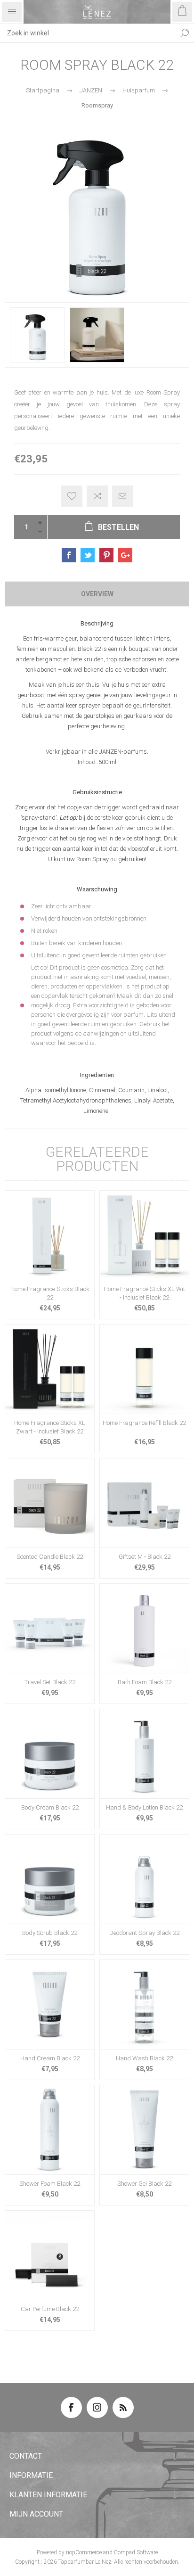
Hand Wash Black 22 (144, 2058)
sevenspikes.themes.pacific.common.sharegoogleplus (125, 555)
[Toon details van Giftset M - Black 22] (144, 1503)
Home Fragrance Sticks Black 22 (50, 1293)
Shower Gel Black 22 (144, 2184)
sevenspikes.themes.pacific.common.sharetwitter (88, 555)
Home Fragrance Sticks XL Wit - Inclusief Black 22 (144, 1293)
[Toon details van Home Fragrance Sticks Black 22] (50, 1235)
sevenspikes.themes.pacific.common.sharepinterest (106, 555)
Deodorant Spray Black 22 (144, 1933)
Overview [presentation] (97, 594)
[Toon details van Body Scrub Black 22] (50, 1879)
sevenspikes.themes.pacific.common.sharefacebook (69, 555)
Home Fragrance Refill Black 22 (144, 1423)
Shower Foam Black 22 (50, 2184)
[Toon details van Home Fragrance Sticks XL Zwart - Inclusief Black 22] (50, 1369)
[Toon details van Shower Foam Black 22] (50, 2130)
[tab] (97, 594)
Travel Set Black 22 (50, 1682)
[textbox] (88, 33)
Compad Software (136, 2552)
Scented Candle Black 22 (50, 1557)
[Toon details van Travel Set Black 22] (50, 1628)
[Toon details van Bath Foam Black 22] (144, 1628)
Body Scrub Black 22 (50, 1933)
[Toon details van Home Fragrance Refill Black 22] (144, 1369)
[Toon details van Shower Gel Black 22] (144, 2130)
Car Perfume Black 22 (50, 2309)
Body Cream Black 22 (50, 1807)
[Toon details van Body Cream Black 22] (50, 1754)
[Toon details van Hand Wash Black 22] (144, 2004)
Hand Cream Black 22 (50, 2058)
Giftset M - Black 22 (145, 1557)
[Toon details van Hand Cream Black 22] (50, 2004)
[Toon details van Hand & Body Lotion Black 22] (144, 1754)
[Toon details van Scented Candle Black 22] (50, 1503)
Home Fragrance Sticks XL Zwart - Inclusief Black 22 (50, 1427)
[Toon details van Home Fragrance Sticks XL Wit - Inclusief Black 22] (144, 1235)
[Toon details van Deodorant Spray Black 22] (144, 1879)
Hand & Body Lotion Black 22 (144, 1807)
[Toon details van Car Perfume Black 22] (50, 2255)
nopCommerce (84, 2552)
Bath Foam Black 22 (145, 1682)
